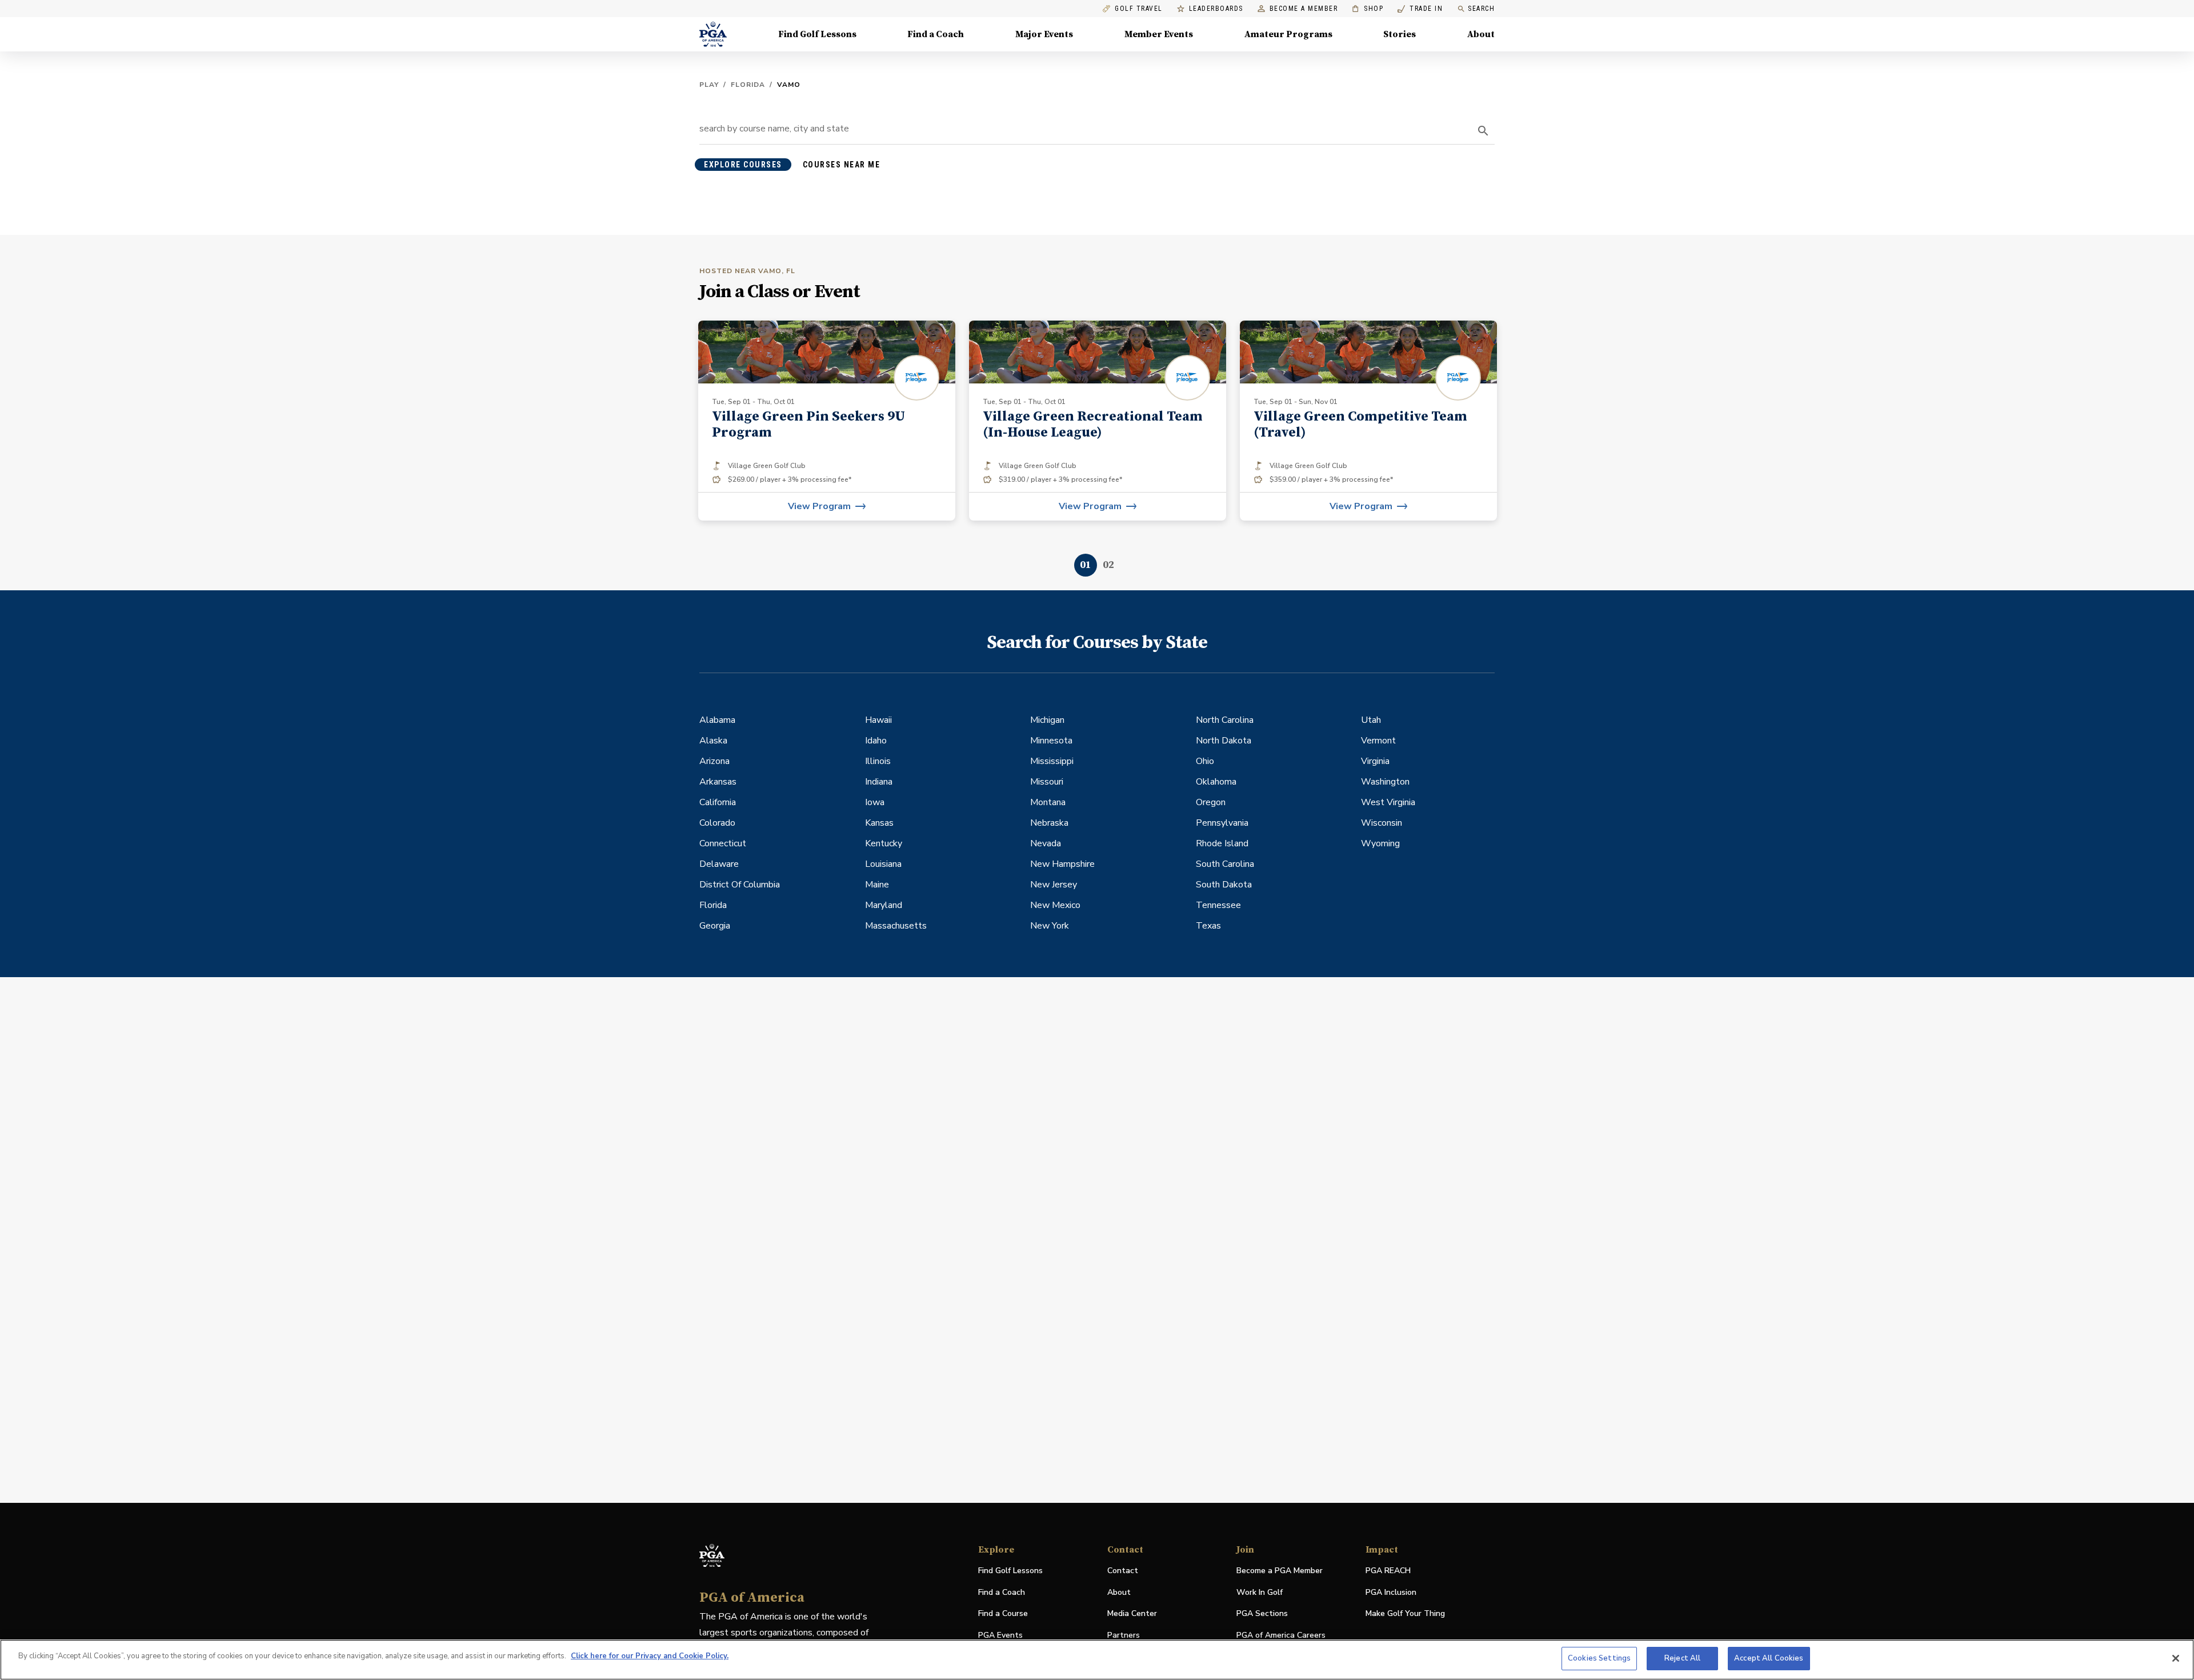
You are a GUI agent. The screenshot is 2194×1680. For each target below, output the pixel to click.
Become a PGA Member (1280, 1571)
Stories (1400, 34)
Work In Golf (1260, 1592)
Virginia (1375, 761)
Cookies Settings (1599, 1658)
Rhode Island (1222, 843)
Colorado (717, 823)
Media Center (1132, 1614)
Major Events (1044, 34)
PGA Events (1000, 1635)
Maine (877, 885)
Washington (1385, 782)
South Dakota (1224, 885)
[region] (1097, 1660)
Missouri (1047, 782)
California (718, 802)
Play (709, 85)
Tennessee (1218, 905)
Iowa (875, 802)
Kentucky (884, 843)
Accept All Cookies (1769, 1658)
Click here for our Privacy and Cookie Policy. (650, 1656)
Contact (1123, 1571)
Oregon (1211, 802)
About (1481, 34)
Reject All (1682, 1658)
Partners (1124, 1635)
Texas (1208, 926)
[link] (827, 421)
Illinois (878, 761)
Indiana (879, 782)
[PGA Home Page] (713, 34)
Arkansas (718, 782)
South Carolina (1225, 864)
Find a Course (1003, 1613)
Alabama (717, 720)
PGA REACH (1388, 1571)
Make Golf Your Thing (1405, 1614)
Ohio (1205, 761)
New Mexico (1055, 905)
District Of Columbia (740, 885)
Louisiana (883, 864)
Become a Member (1304, 9)
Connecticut (723, 843)
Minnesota (1051, 741)
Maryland (884, 905)
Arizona (714, 761)
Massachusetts (896, 926)
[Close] (2176, 1658)
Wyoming (1380, 843)
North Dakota (1224, 741)
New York (1050, 926)
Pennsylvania (1222, 823)
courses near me (842, 165)
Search (1481, 9)
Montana (1048, 802)
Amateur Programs (1288, 34)
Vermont (1378, 741)
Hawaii (878, 720)
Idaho (876, 741)
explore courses (743, 165)
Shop (1368, 9)
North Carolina (1225, 720)
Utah (1371, 720)
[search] (1483, 131)
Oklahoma (1216, 782)
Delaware (719, 864)
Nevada (1046, 843)
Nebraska (1049, 823)
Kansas (879, 823)
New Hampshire (1062, 864)
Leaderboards (1216, 9)
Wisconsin (1382, 823)
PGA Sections (1262, 1613)
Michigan (1047, 720)
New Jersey (1054, 885)
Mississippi (1052, 761)
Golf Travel (1139, 9)
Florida (748, 85)
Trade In (1420, 9)
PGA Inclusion (1391, 1592)
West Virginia (1388, 802)
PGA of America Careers (1281, 1636)
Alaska (713, 741)
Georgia (715, 926)
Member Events (1159, 34)
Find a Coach (936, 34)
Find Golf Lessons (817, 34)
